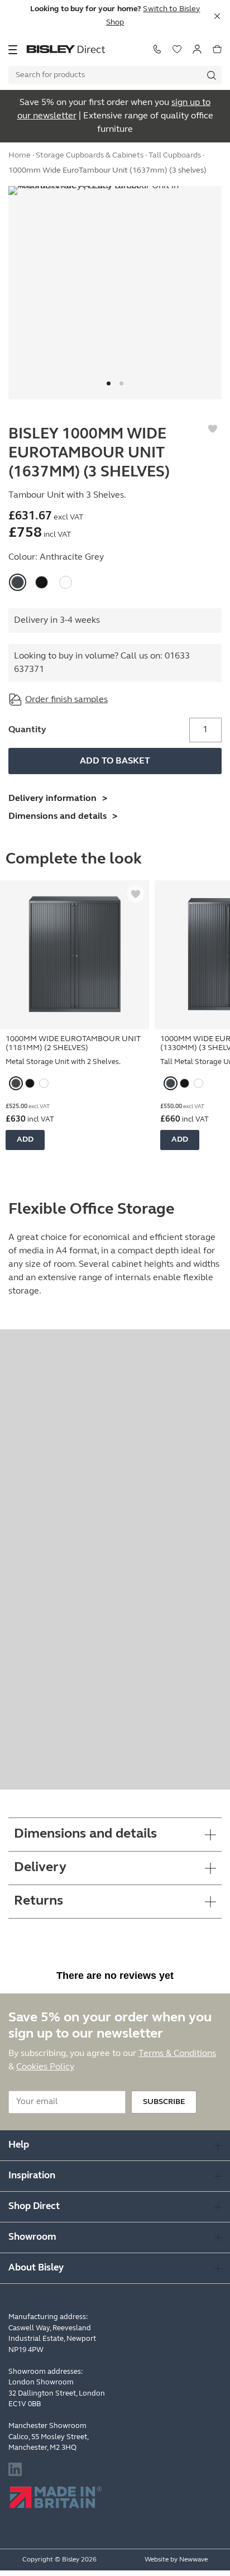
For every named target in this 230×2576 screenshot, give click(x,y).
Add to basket (115, 761)
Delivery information (52, 799)
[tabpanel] (115, 293)
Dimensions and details (57, 817)
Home (20, 156)
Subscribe (164, 2102)
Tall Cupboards (175, 156)
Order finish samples (66, 700)
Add (25, 1140)
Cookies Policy (45, 2067)
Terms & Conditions (177, 2054)
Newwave (193, 2560)
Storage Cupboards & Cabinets (90, 156)
